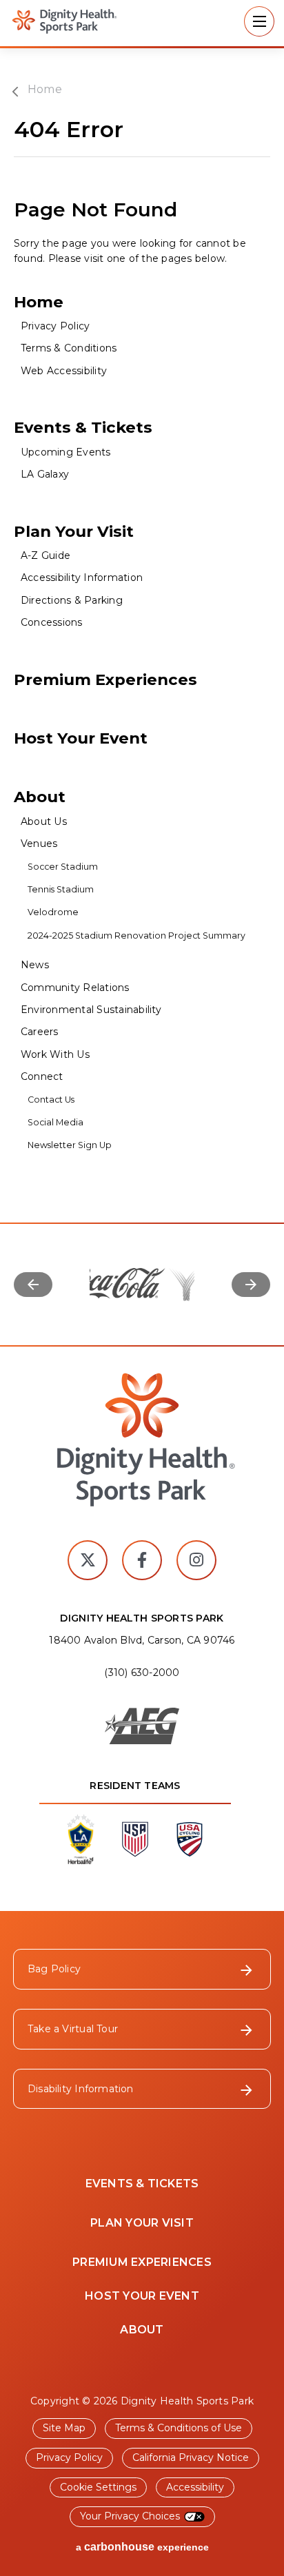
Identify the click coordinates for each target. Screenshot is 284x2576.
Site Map (64, 2428)
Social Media (55, 1122)
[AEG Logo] (142, 1727)
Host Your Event (81, 738)
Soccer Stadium (63, 867)
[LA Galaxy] (81, 1860)
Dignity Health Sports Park (59, 21)
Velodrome (53, 912)
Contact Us (51, 1100)
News (35, 965)
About (40, 797)
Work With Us (55, 1054)
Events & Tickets (83, 427)
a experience (142, 2547)
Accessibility (195, 2487)
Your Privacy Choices (130, 2516)
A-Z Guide (45, 555)
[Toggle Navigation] (259, 21)
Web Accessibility (64, 371)
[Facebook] (142, 1560)
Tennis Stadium (61, 889)
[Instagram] (196, 1560)
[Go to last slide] (33, 1285)
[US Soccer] (135, 1854)
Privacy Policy (55, 326)
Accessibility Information (82, 577)
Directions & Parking (72, 600)
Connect (42, 1076)
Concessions (52, 622)
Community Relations (75, 988)
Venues (39, 844)
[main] (142, 653)
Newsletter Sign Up (70, 1145)
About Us (44, 821)
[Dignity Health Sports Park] (142, 1440)
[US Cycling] (190, 1854)
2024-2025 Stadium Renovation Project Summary (138, 936)
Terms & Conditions (69, 348)
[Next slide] (251, 1285)
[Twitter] (88, 1560)
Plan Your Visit (74, 531)
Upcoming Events (66, 452)
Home (45, 90)
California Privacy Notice (191, 2457)
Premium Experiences (105, 679)
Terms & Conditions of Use (179, 2428)
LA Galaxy (45, 474)
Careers (40, 1032)
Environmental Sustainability (91, 1010)
